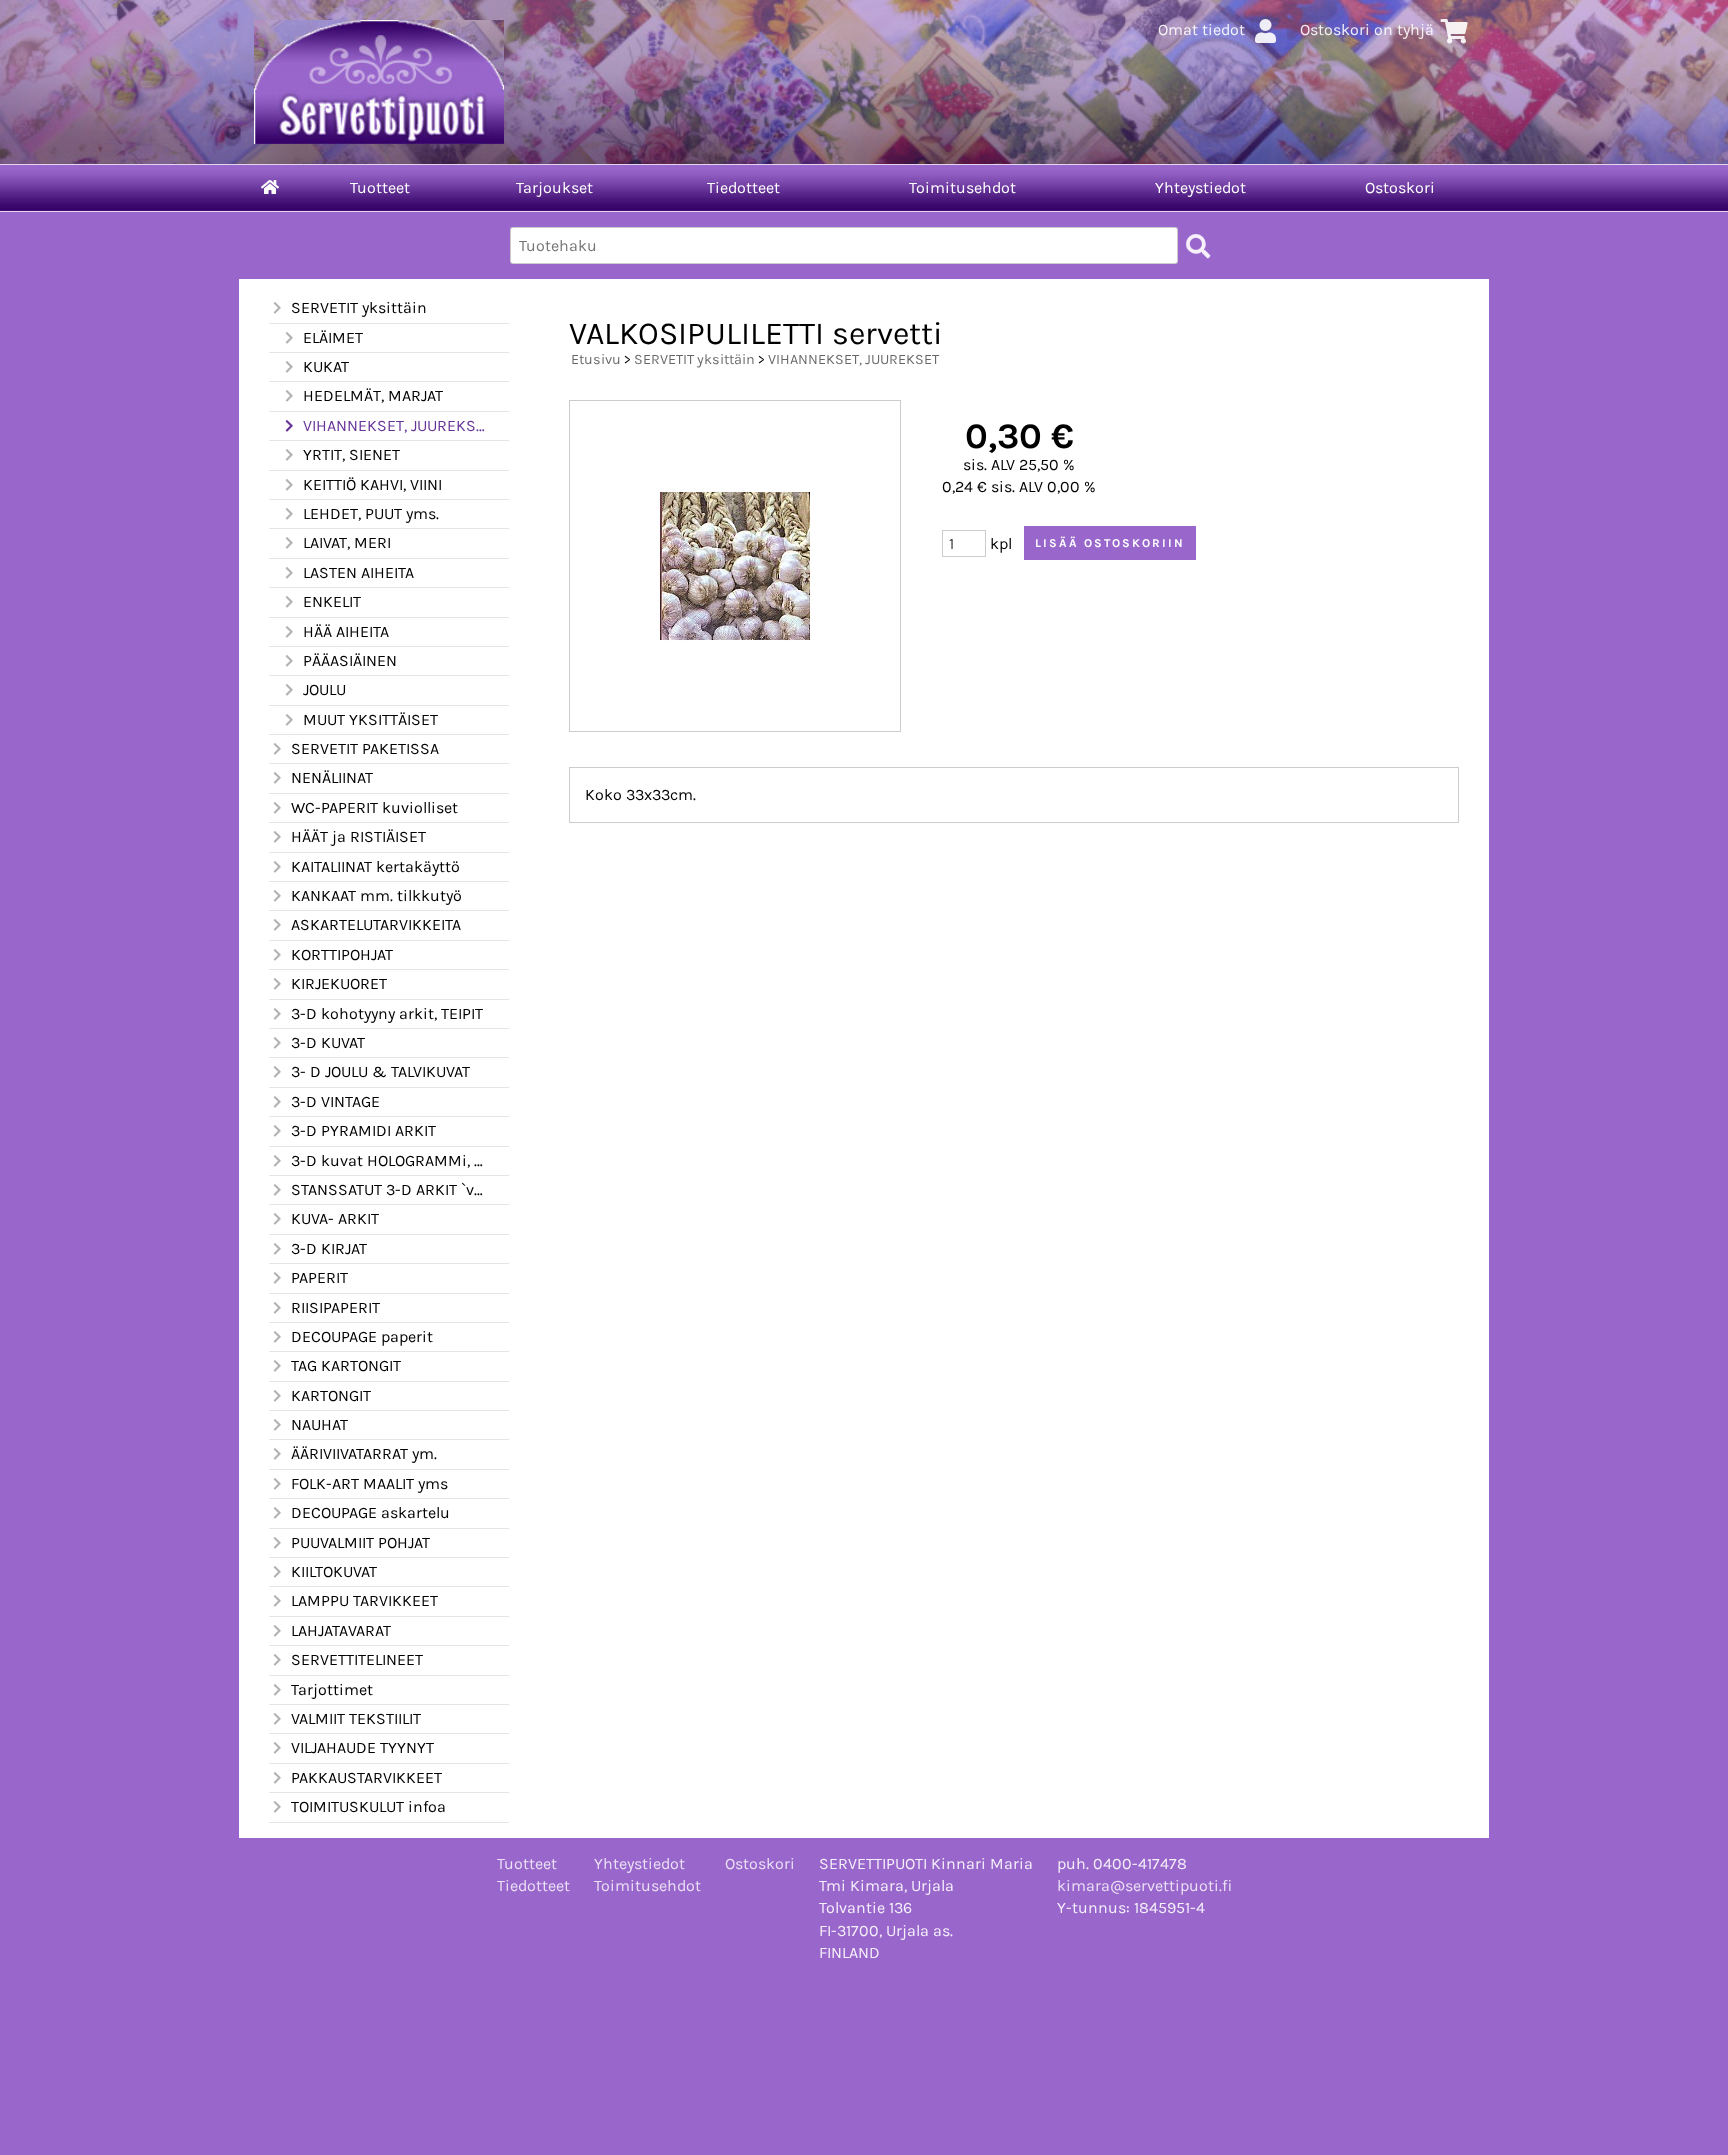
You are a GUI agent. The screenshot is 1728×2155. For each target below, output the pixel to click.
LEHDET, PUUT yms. (371, 513)
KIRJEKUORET (339, 983)
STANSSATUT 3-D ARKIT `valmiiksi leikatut (388, 1189)
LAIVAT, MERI (347, 542)
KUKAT (326, 366)
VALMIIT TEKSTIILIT (356, 1718)
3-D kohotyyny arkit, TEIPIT (387, 1013)
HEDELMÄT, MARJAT (373, 395)
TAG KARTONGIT (346, 1365)
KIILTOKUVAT (334, 1571)
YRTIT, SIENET (351, 454)
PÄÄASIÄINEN (350, 660)
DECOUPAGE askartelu (370, 1512)
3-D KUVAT (328, 1042)
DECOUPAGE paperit (362, 1336)
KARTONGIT (331, 1395)
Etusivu (596, 359)
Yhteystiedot (1200, 187)
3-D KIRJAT (329, 1248)
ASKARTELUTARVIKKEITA (376, 924)
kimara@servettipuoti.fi (1144, 1885)
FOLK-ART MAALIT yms (369, 1483)
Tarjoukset (554, 187)
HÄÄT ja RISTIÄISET (358, 836)
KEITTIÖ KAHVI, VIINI (372, 484)
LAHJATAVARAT (341, 1630)
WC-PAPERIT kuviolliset (374, 807)
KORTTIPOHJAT (342, 954)
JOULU (324, 689)
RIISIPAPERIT (335, 1307)
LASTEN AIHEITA (358, 572)
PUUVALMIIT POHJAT (360, 1542)
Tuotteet (380, 187)
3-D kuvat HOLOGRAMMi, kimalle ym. (388, 1160)
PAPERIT (319, 1277)
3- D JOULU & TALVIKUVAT (380, 1071)
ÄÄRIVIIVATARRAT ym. (364, 1453)
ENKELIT (332, 601)
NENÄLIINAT (332, 777)
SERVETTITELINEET (357, 1659)
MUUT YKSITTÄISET (370, 719)
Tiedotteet (743, 187)
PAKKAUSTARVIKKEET (366, 1777)
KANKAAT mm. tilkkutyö (376, 895)
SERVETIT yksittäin (359, 307)
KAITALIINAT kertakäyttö (375, 866)
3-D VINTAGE (335, 1101)
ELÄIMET (333, 337)
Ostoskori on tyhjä (1367, 29)
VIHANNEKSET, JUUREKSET (394, 425)
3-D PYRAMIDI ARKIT (363, 1130)
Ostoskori (1400, 187)
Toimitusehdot (962, 187)
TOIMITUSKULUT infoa (368, 1806)
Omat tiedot (1201, 29)
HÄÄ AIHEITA (346, 631)
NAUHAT (319, 1424)
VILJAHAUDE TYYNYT (362, 1747)
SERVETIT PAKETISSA (365, 748)
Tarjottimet (332, 1689)
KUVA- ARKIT (335, 1218)
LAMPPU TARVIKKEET (364, 1600)
